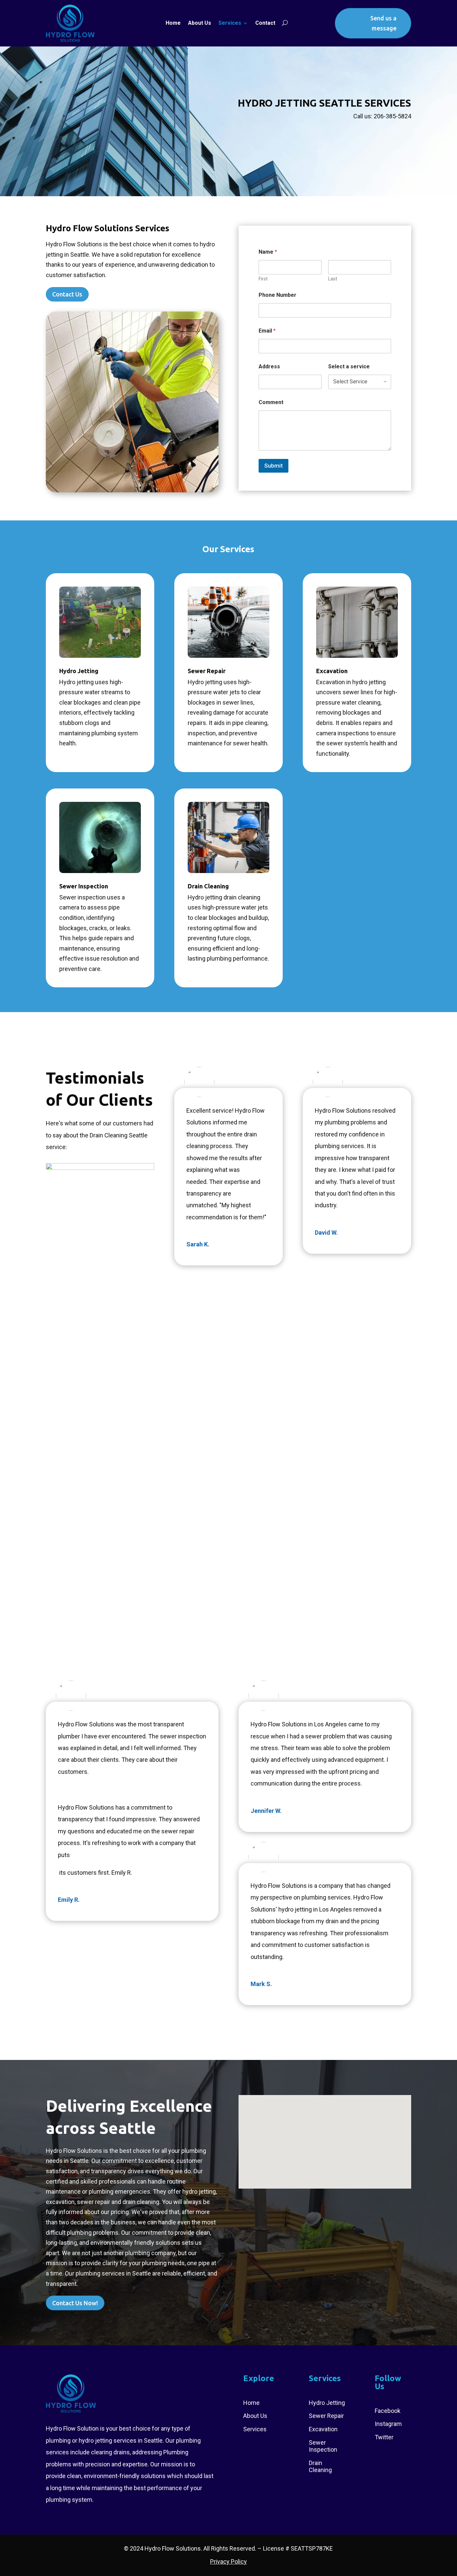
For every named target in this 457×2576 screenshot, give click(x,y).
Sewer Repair (207, 671)
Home (173, 23)
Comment (271, 402)
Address (269, 366)
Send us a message (383, 23)
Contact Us (67, 294)
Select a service (349, 366)
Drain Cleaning (208, 886)
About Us (200, 23)
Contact (265, 23)
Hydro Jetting (79, 671)
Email (267, 331)
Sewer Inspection (84, 886)
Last (333, 279)
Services (230, 23)
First (263, 279)
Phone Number (278, 295)
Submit (273, 466)
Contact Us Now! (75, 2303)
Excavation (332, 671)
